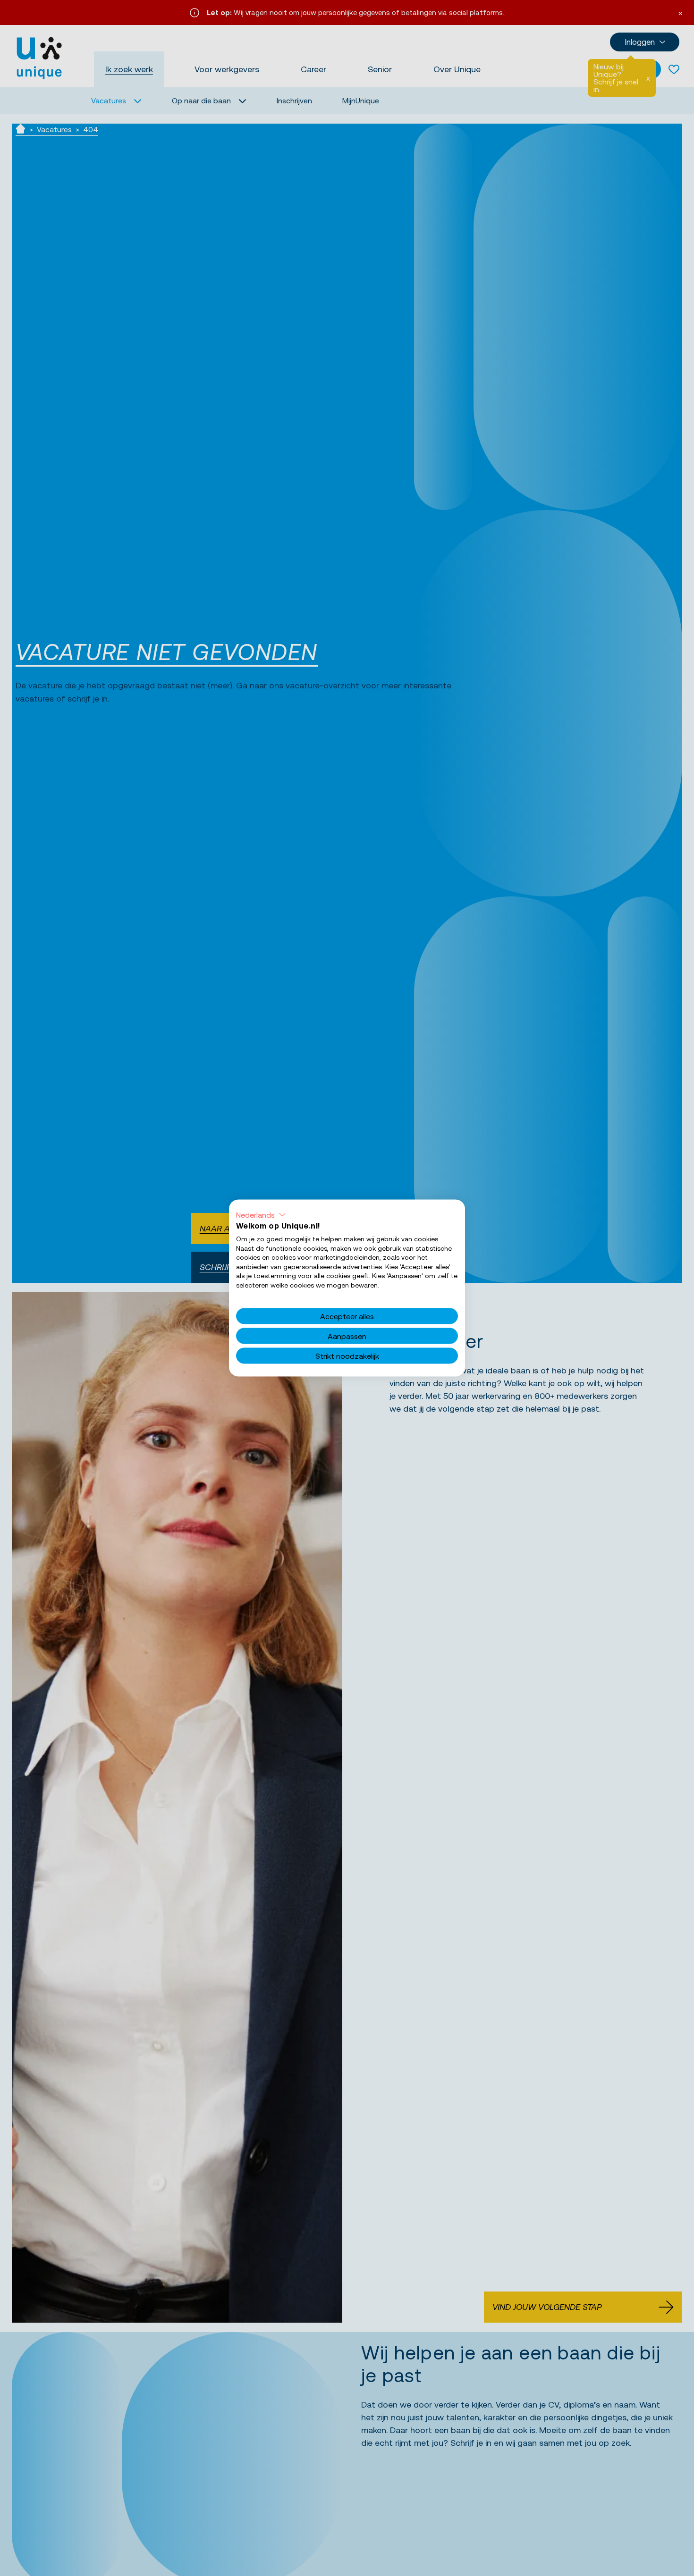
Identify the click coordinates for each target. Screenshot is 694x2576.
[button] (261, 1215)
